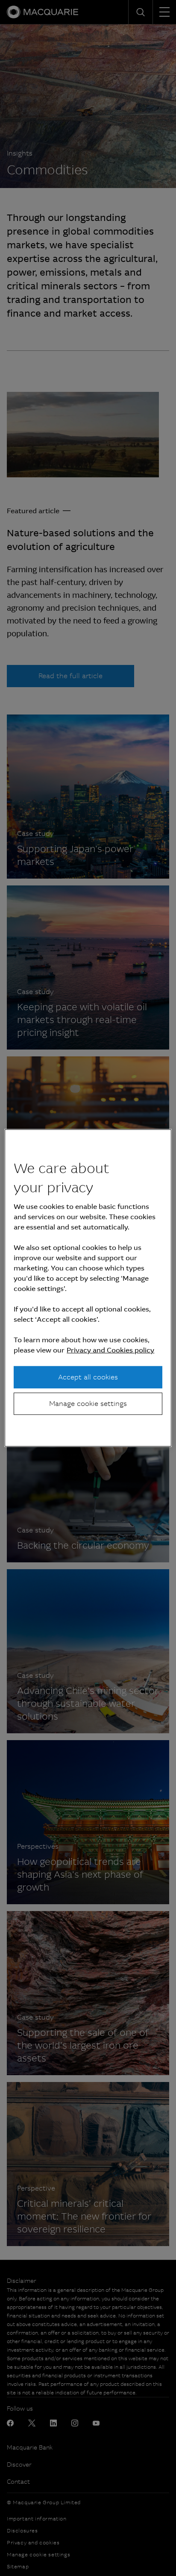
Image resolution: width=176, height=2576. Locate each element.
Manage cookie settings (88, 1404)
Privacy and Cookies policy (110, 1350)
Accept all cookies (88, 1377)
